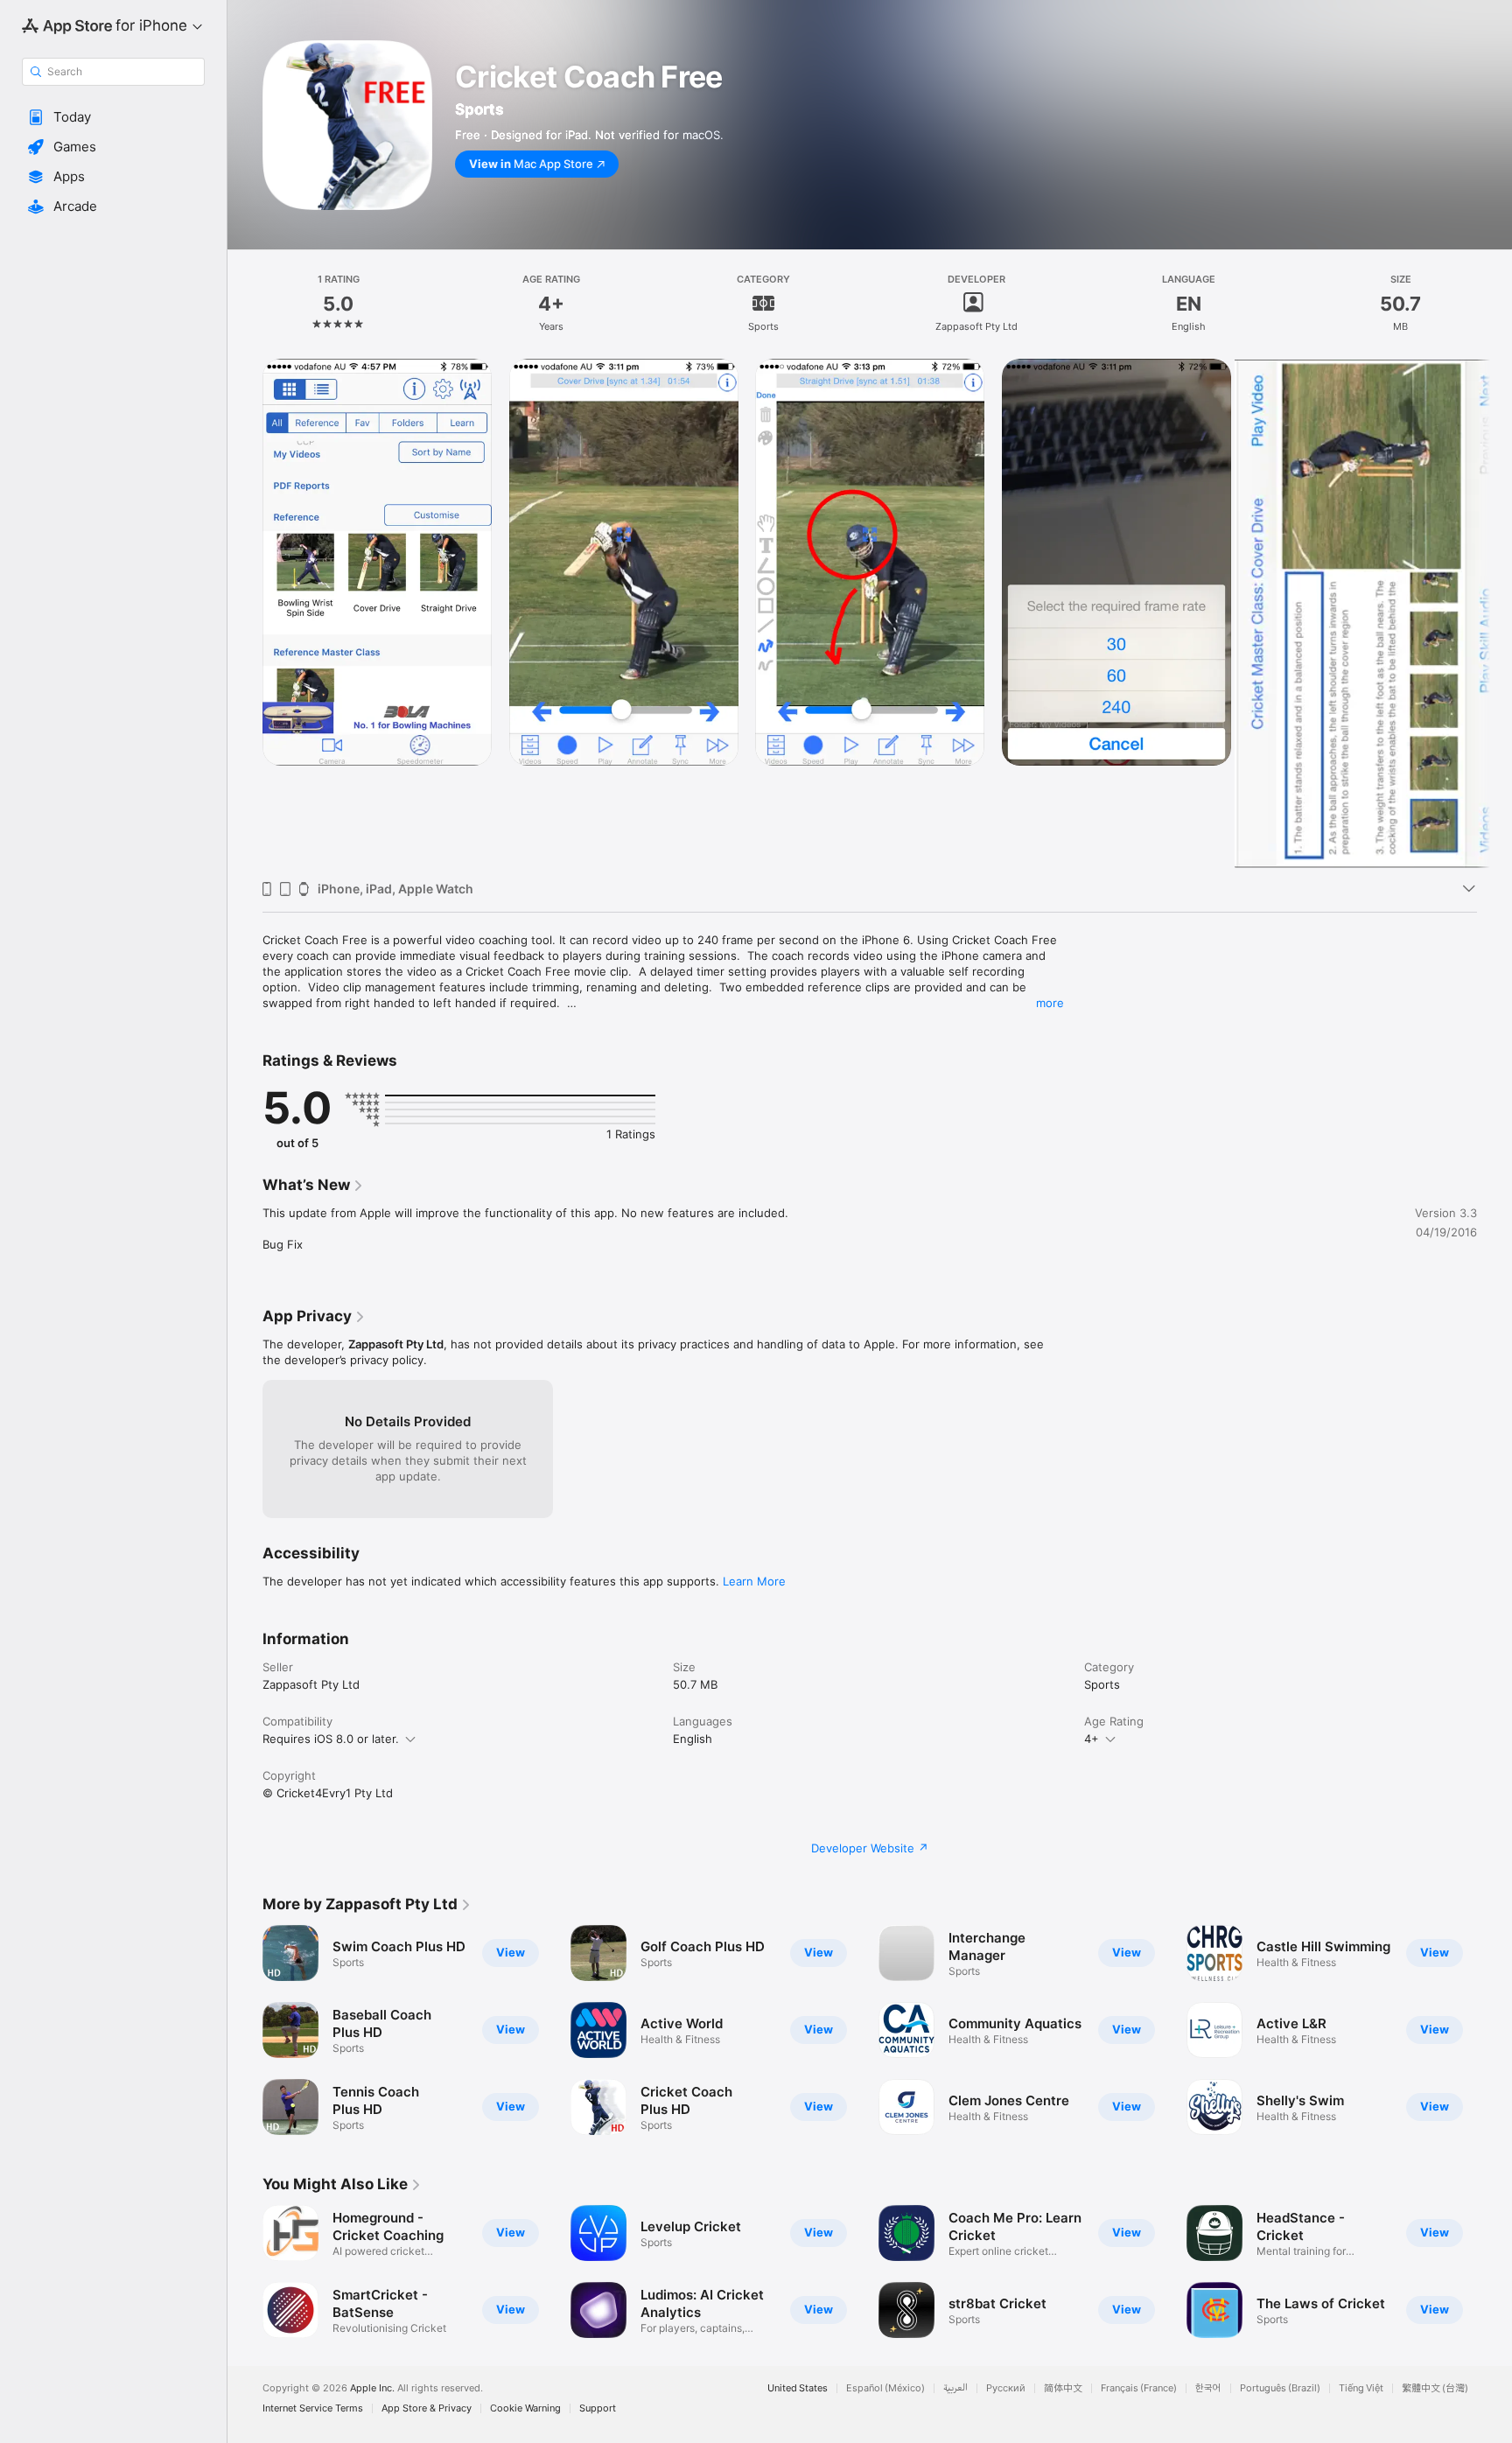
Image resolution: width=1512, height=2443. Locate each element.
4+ (1092, 1739)
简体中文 (1063, 2388)
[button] (113, 117)
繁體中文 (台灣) (1435, 2388)
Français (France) (1139, 2388)
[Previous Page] (245, 2271)
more (1050, 1003)
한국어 (1208, 2388)
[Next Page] (1494, 2271)
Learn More (754, 1581)
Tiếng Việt (1361, 2388)
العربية (955, 2388)
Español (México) (885, 2388)
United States (798, 2388)
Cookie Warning (525, 2408)
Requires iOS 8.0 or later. (331, 1739)
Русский (1006, 2388)
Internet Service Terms (313, 2408)
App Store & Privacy (427, 2408)
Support (598, 2408)
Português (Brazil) (1280, 2388)
